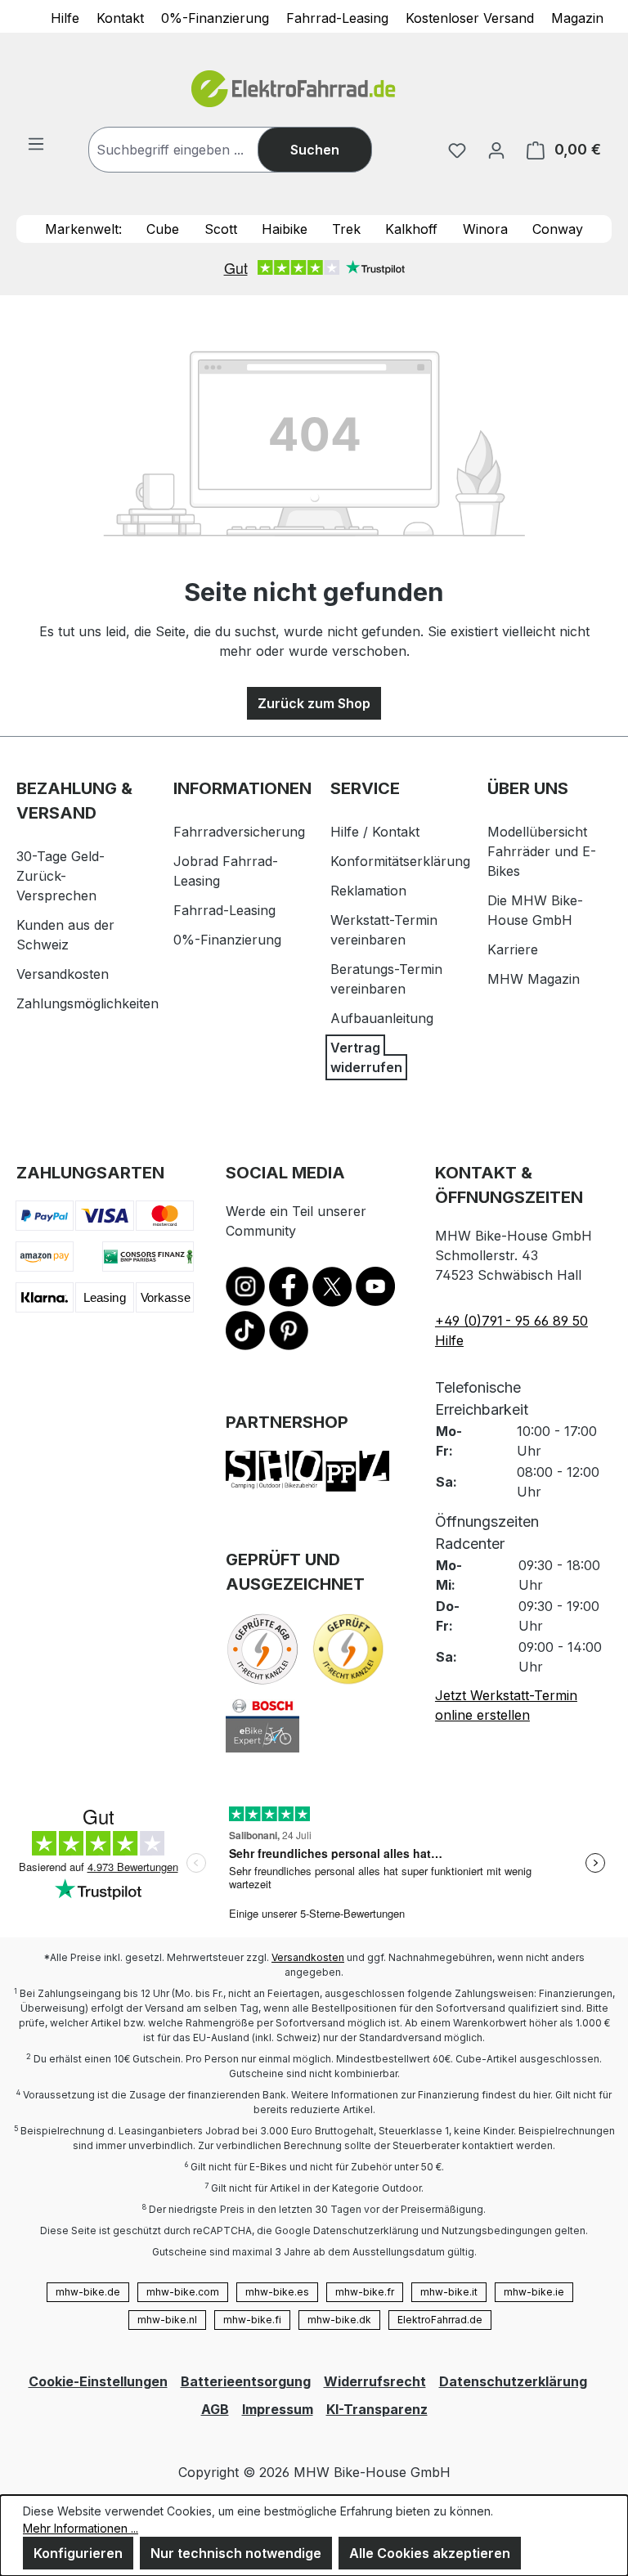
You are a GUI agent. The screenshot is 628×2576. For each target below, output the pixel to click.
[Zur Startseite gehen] (314, 89)
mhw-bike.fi (252, 2320)
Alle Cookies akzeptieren (430, 2553)
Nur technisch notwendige (236, 2553)
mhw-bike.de (88, 2292)
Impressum (278, 2409)
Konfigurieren (78, 2553)
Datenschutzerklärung (513, 2381)
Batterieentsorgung (246, 2381)
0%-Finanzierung (215, 17)
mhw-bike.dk (339, 2320)
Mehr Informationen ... (81, 2528)
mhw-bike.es (277, 2292)
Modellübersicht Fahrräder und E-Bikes (542, 851)
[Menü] (36, 143)
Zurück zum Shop (314, 703)
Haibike (285, 229)
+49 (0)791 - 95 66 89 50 (511, 1321)
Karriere (513, 949)
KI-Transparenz (377, 2409)
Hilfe (65, 17)
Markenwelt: (83, 229)
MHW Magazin (534, 979)
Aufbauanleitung (382, 1018)
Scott (221, 229)
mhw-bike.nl (167, 2320)
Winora (485, 229)
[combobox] (190, 150)
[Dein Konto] (496, 150)
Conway (558, 229)
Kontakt (120, 17)
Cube (163, 229)
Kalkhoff (411, 229)
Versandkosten (63, 974)
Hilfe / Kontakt (375, 832)
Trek (346, 229)
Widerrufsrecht (375, 2381)
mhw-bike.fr (365, 2292)
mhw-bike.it (449, 2292)
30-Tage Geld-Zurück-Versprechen (61, 876)
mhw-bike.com (183, 2292)
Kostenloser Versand (470, 17)
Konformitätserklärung (400, 861)
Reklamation (368, 891)
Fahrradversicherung (239, 832)
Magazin (577, 17)
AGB (215, 2409)
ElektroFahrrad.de (440, 2320)
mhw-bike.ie (534, 2292)
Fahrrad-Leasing (337, 17)
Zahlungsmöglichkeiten (87, 1003)
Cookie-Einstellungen (98, 2381)
